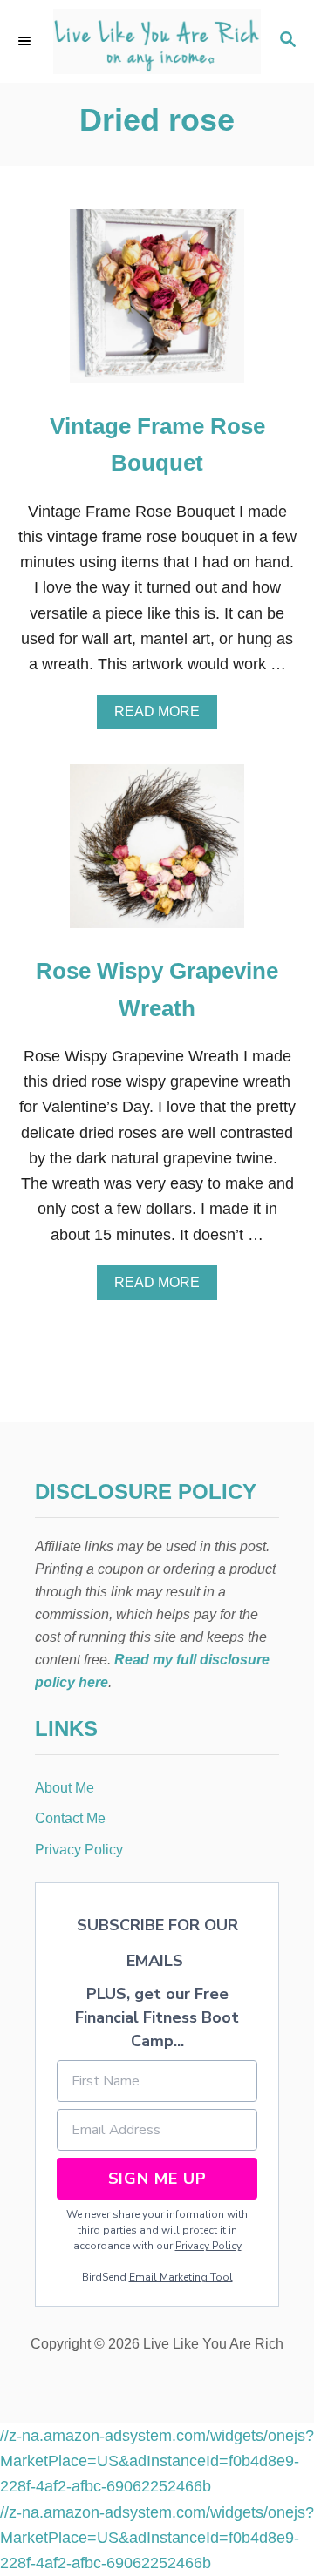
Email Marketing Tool (181, 2277)
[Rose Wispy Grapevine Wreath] (157, 854)
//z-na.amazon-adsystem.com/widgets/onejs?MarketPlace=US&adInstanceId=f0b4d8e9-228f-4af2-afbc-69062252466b (157, 2461)
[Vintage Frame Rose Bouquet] (157, 304)
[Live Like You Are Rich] (157, 41)
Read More (162, 716)
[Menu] (26, 41)
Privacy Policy (208, 2246)
